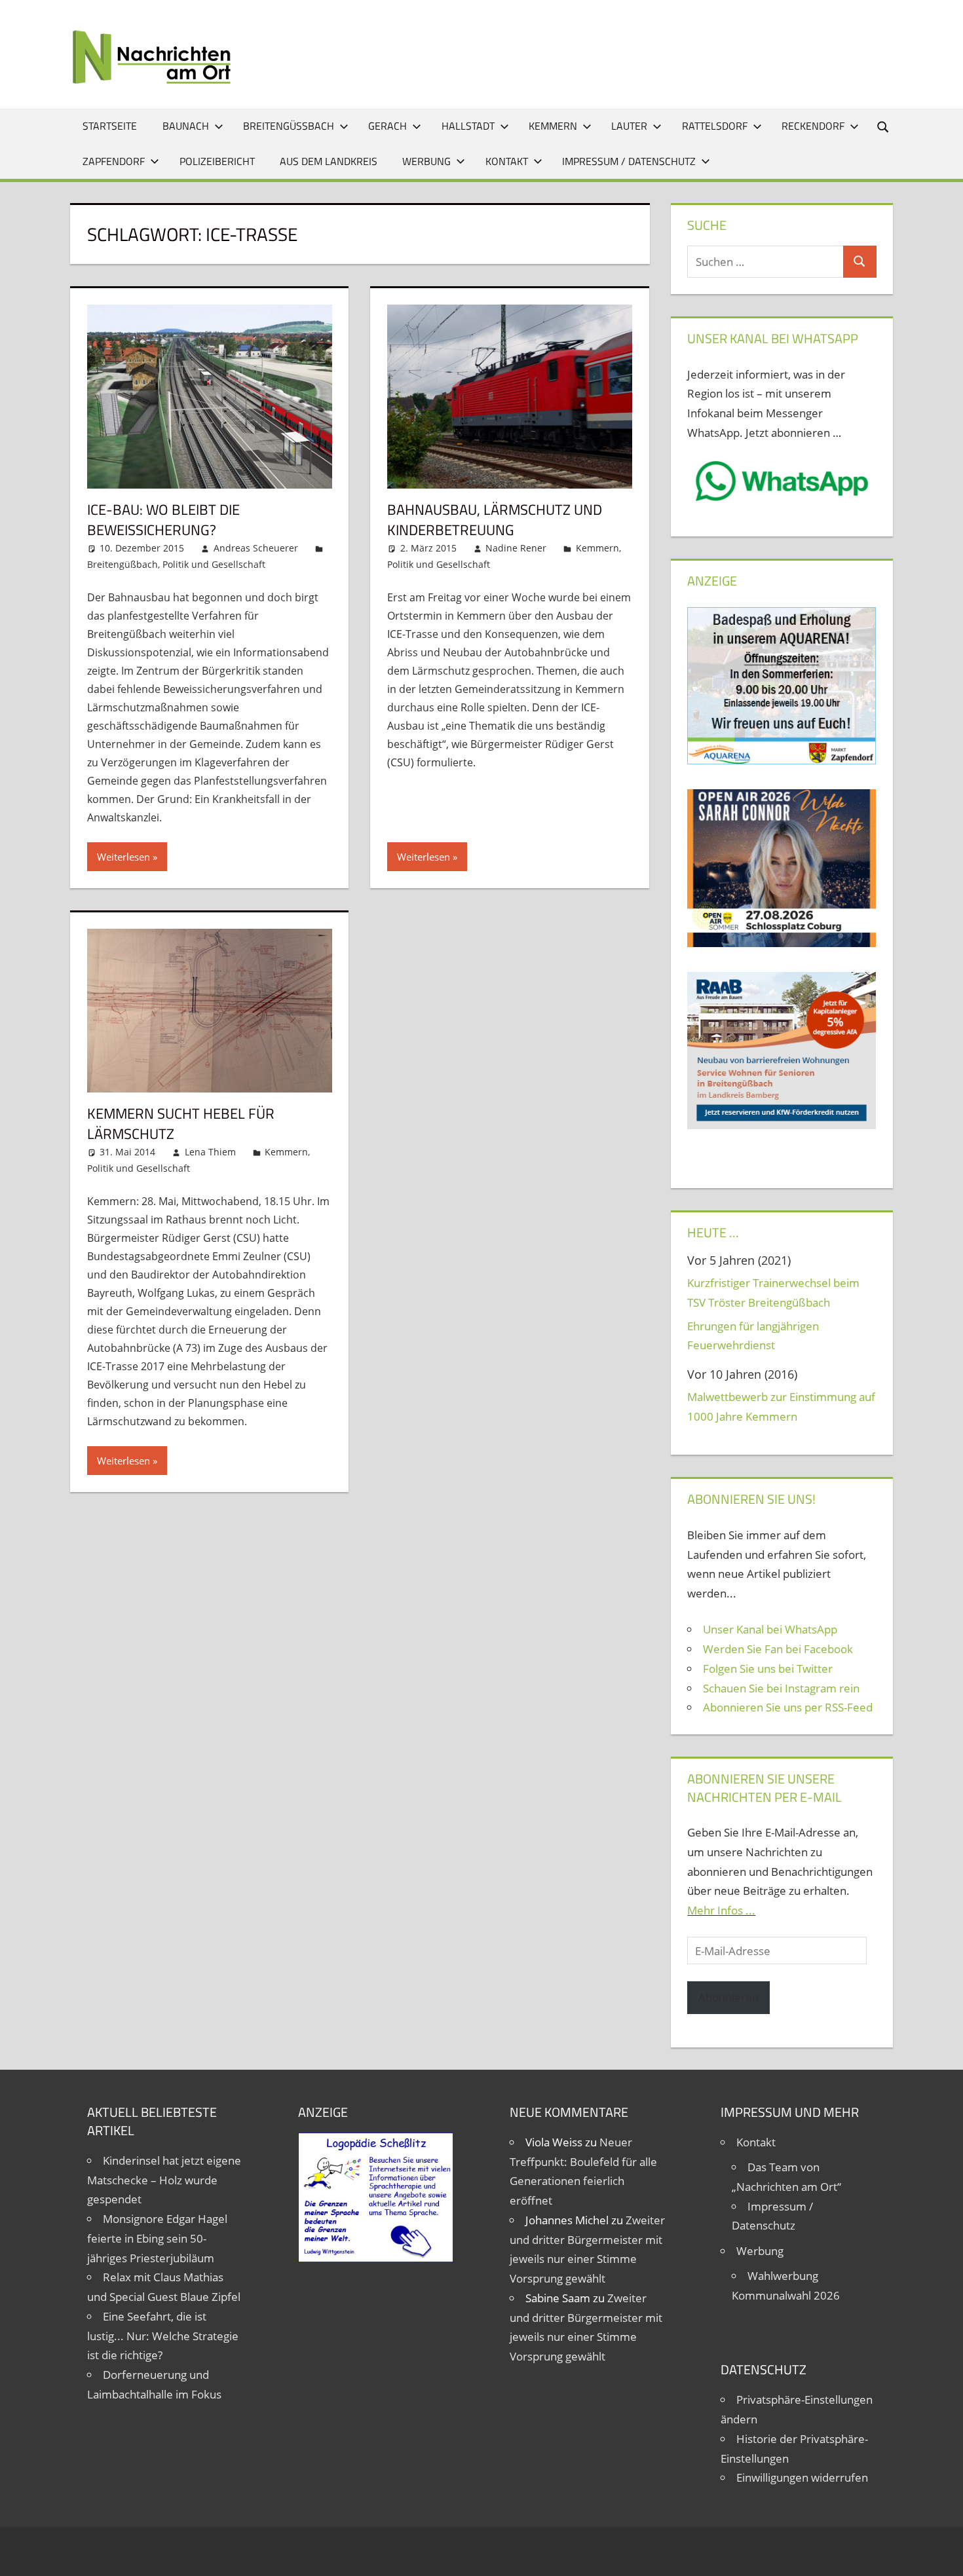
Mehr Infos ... (721, 1910)
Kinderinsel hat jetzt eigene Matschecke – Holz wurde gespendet (164, 2180)
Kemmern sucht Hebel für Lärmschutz (181, 1124)
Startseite (110, 126)
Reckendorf (813, 126)
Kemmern (553, 126)
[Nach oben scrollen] (941, 2554)
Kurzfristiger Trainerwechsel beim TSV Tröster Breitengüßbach (773, 1293)
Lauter (629, 126)
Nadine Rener (516, 548)
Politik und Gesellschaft (214, 564)
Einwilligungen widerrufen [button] (802, 2477)
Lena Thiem (210, 1152)
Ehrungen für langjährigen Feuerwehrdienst (753, 1336)
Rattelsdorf (715, 126)
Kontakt (507, 161)
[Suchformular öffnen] (884, 126)
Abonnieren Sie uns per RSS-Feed (788, 1707)
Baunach (186, 126)
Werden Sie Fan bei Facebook (778, 1649)
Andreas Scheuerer (256, 548)
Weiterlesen (123, 857)
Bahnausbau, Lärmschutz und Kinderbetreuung (495, 520)
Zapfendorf (114, 161)
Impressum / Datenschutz (629, 161)
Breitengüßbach (289, 126)
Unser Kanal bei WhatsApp (770, 1629)
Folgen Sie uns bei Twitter (768, 1669)
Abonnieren (728, 1997)
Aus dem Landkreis (329, 161)
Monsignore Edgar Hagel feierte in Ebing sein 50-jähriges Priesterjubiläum (157, 2238)
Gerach (387, 126)
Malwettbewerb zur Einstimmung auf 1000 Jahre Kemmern (781, 1407)
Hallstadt (468, 126)
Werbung (426, 161)
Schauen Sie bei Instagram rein (781, 1688)
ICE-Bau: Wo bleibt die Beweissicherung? (163, 520)
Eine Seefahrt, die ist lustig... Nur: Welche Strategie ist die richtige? (163, 2336)
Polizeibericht (217, 161)
